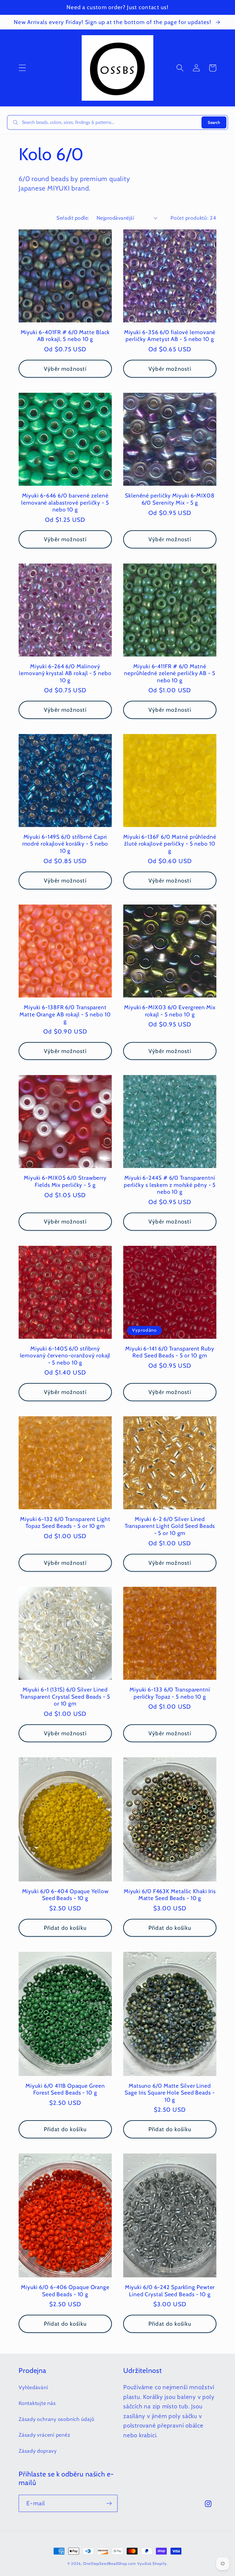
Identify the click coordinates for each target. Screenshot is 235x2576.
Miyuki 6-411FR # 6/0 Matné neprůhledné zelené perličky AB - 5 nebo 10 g (170, 673)
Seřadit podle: (73, 218)
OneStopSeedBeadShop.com (109, 2563)
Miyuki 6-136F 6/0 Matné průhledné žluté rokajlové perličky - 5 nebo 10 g (170, 844)
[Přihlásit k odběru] (109, 2503)
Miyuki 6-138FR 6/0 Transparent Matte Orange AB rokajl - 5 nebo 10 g (65, 1014)
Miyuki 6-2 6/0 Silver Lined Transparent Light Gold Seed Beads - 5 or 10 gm (170, 1526)
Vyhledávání (33, 2387)
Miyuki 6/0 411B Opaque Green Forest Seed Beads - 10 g (65, 2089)
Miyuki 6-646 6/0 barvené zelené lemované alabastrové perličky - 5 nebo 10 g (65, 502)
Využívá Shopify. (153, 2563)
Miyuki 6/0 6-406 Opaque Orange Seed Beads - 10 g (65, 2291)
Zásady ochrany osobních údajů (57, 2419)
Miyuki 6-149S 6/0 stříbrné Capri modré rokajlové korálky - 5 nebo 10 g (65, 844)
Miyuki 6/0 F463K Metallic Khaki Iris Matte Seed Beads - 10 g (170, 1895)
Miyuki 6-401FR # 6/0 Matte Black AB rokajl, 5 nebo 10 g (65, 336)
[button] (22, 68)
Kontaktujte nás (37, 2403)
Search (214, 122)
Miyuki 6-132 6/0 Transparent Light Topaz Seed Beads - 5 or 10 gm (65, 1523)
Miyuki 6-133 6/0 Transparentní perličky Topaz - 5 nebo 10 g (170, 1693)
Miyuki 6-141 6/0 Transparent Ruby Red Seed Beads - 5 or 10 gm (170, 1352)
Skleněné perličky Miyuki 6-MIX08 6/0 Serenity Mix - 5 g (170, 499)
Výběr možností (65, 369)
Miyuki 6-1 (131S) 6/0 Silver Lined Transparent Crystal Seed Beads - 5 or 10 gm (65, 1696)
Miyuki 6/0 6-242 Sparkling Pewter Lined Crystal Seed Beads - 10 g (170, 2291)
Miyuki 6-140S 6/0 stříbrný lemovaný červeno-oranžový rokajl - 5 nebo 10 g (65, 1356)
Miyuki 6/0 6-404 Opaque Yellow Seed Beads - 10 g (65, 1895)
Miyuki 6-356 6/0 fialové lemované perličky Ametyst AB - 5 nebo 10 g (170, 336)
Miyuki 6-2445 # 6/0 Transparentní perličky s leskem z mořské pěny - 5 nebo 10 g (170, 1185)
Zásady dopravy (38, 2451)
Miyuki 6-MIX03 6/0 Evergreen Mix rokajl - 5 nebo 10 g (170, 1011)
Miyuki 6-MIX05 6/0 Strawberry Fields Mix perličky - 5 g (65, 1181)
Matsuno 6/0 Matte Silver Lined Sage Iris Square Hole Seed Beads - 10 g (170, 2093)
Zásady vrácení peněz (45, 2435)
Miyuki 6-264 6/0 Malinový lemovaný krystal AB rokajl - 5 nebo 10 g (65, 673)
